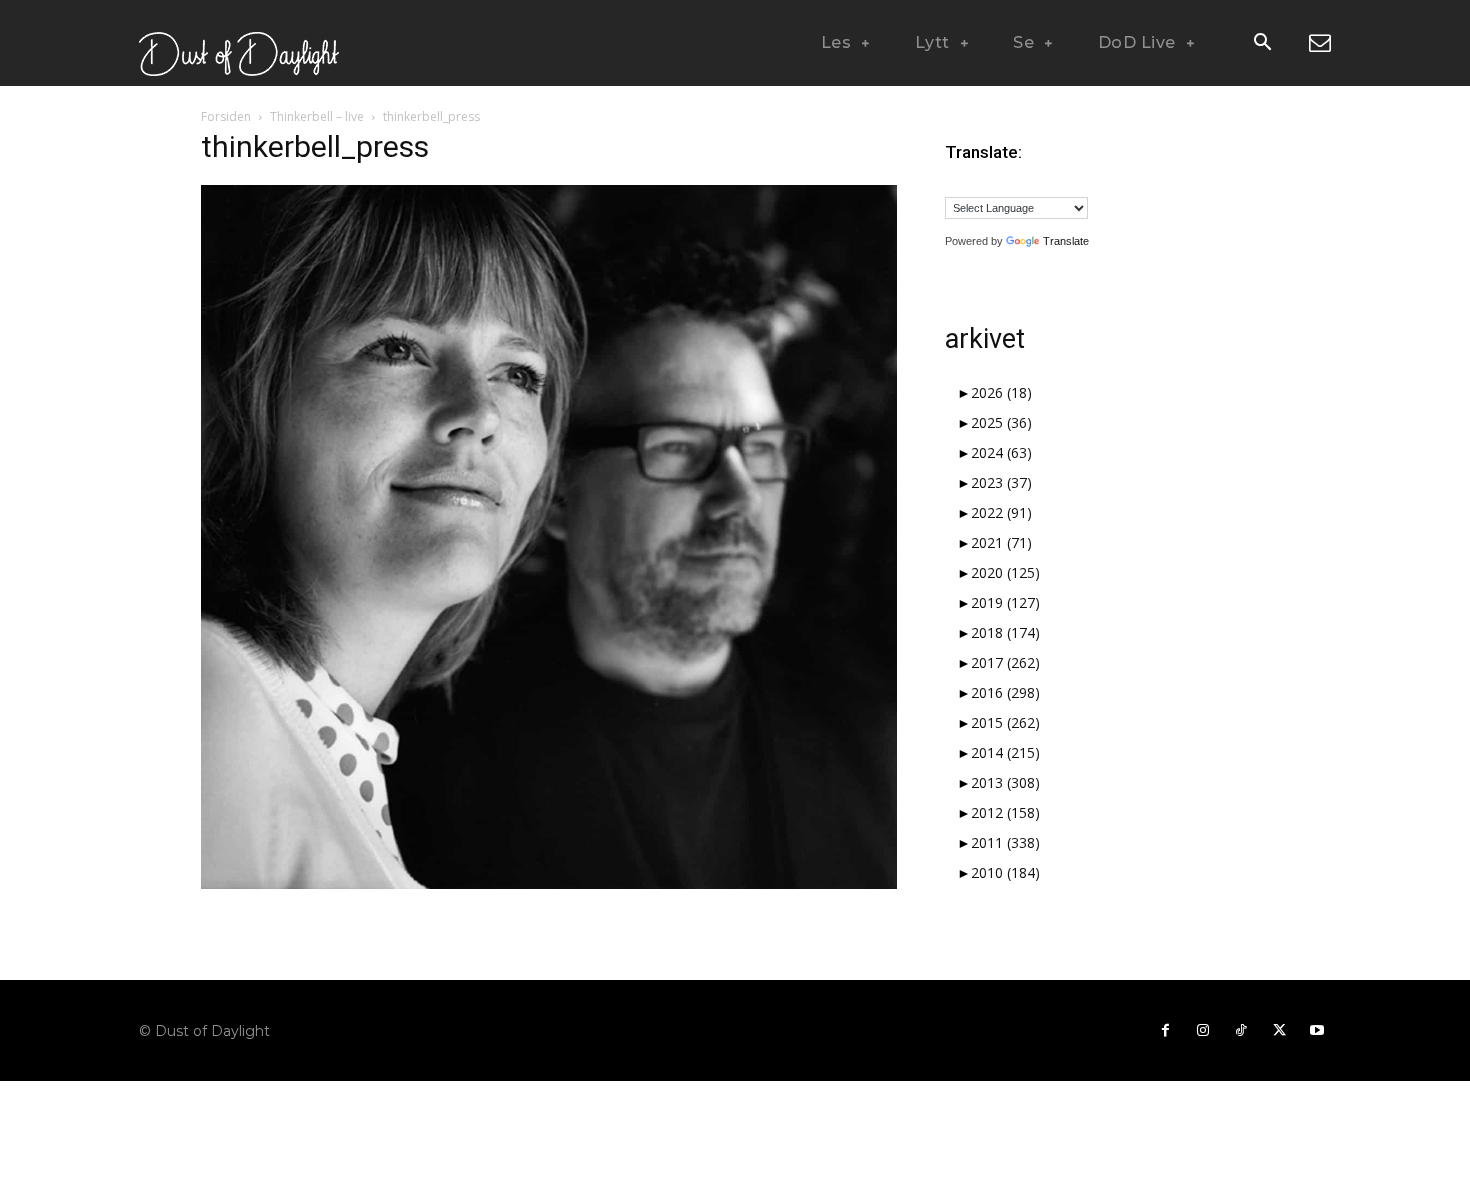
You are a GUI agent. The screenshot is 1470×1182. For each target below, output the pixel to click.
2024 (1001, 452)
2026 (1001, 392)
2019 (1005, 602)
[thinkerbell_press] (549, 883)
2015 (1005, 722)
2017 (1005, 662)
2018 (1005, 632)
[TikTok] (1241, 1031)
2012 (1005, 812)
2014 (1005, 752)
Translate (1066, 241)
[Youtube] (1317, 1031)
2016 (1005, 692)
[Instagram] (1203, 1031)
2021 (1001, 542)
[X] (1279, 1031)
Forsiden (226, 116)
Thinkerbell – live (317, 116)
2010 (1005, 872)
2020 (1005, 572)
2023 (1001, 482)
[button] (1262, 44)
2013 (1005, 782)
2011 (1005, 842)
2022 (1001, 512)
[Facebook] (1165, 1031)
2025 (1001, 422)
